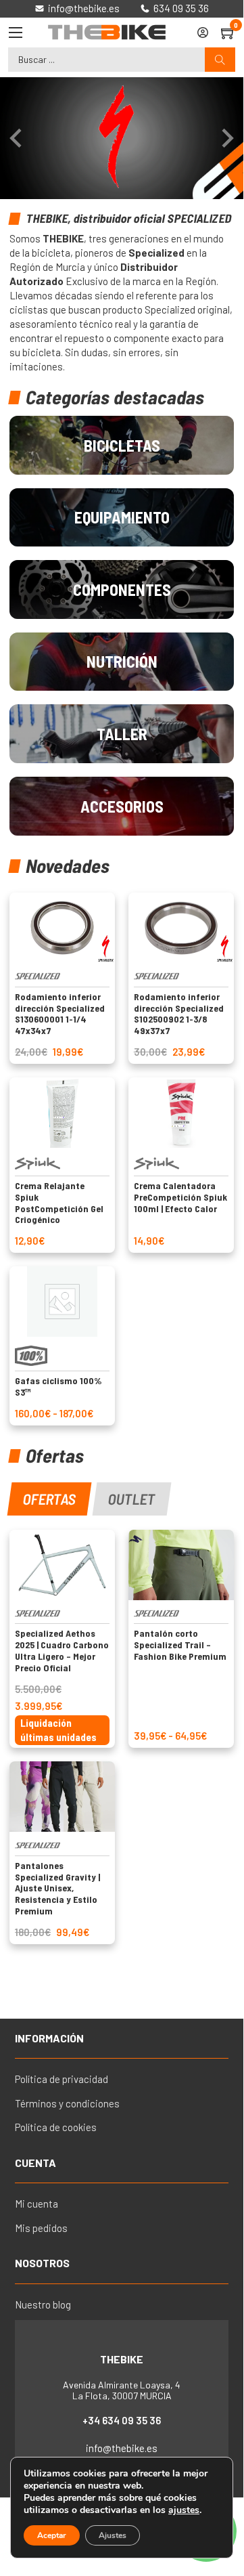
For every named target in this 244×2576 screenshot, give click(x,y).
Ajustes (113, 2535)
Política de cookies (56, 2127)
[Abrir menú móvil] (16, 33)
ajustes (184, 2510)
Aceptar (52, 2535)
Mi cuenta (36, 2204)
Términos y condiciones (67, 2103)
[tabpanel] (121, 1737)
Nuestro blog (43, 2304)
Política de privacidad (62, 2079)
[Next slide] (226, 138)
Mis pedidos (41, 2228)
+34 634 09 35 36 (122, 2420)
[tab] (50, 1499)
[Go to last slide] (17, 138)
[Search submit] (220, 60)
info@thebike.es (122, 2448)
